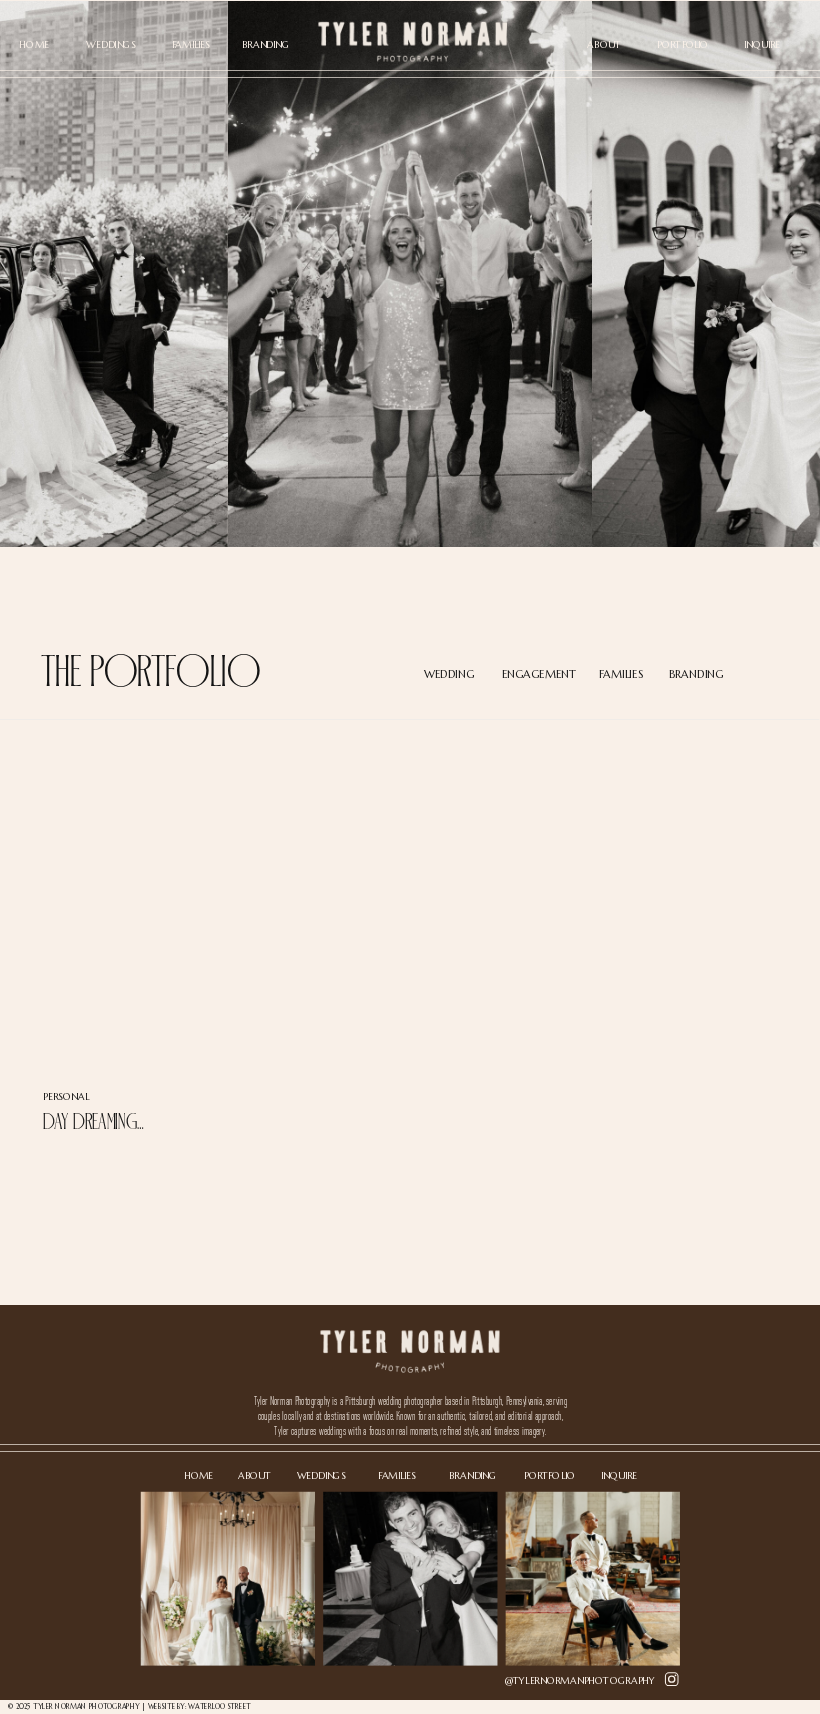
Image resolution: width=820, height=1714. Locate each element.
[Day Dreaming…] (157, 917)
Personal (66, 1096)
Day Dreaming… (93, 1121)
